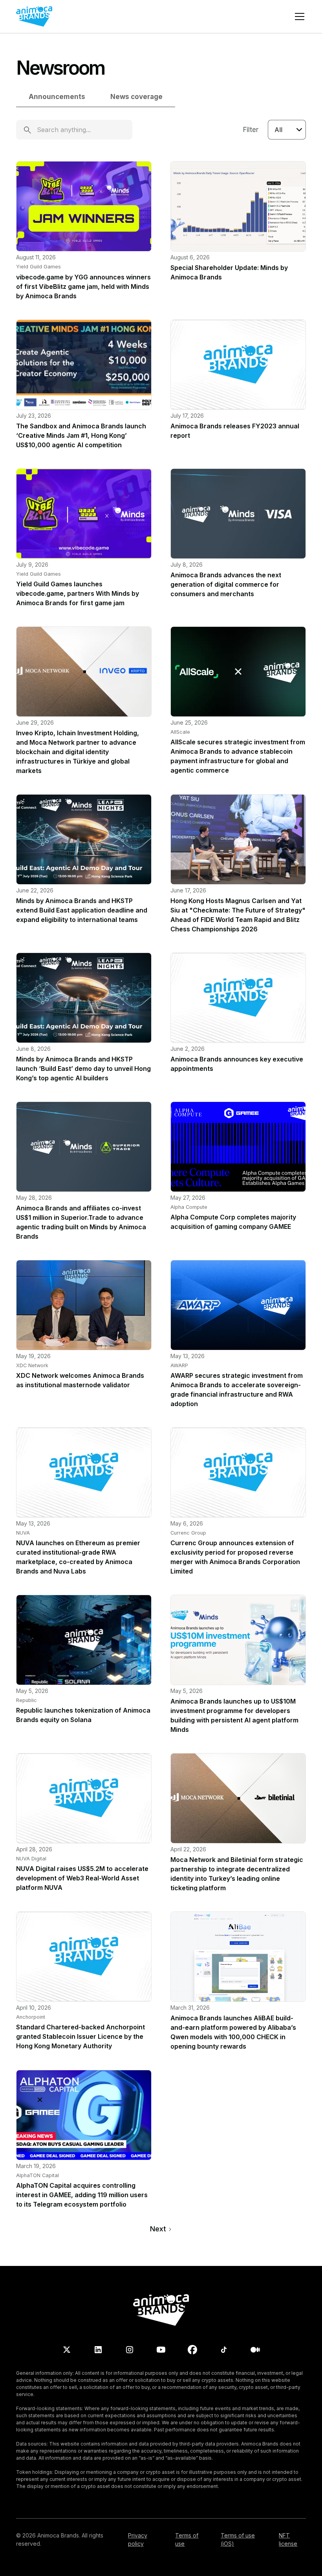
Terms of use (187, 2539)
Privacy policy (138, 2539)
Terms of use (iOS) (238, 2539)
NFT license (288, 2539)
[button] (298, 17)
